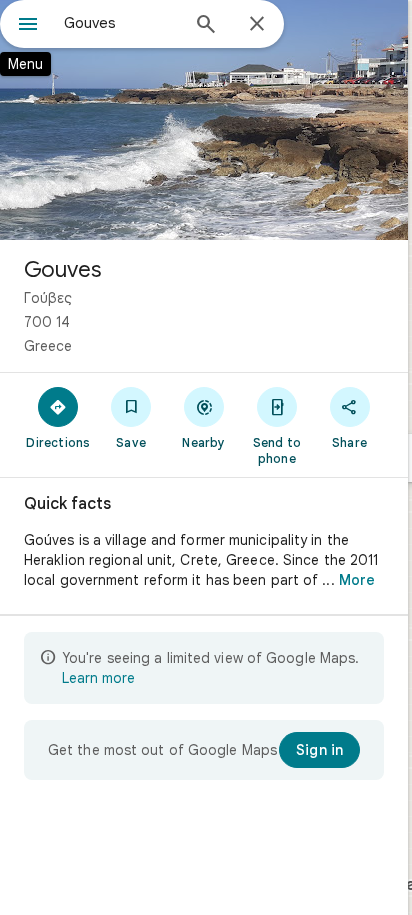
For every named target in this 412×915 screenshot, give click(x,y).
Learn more (98, 678)
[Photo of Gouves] (204, 120)
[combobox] (121, 23)
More (357, 580)
